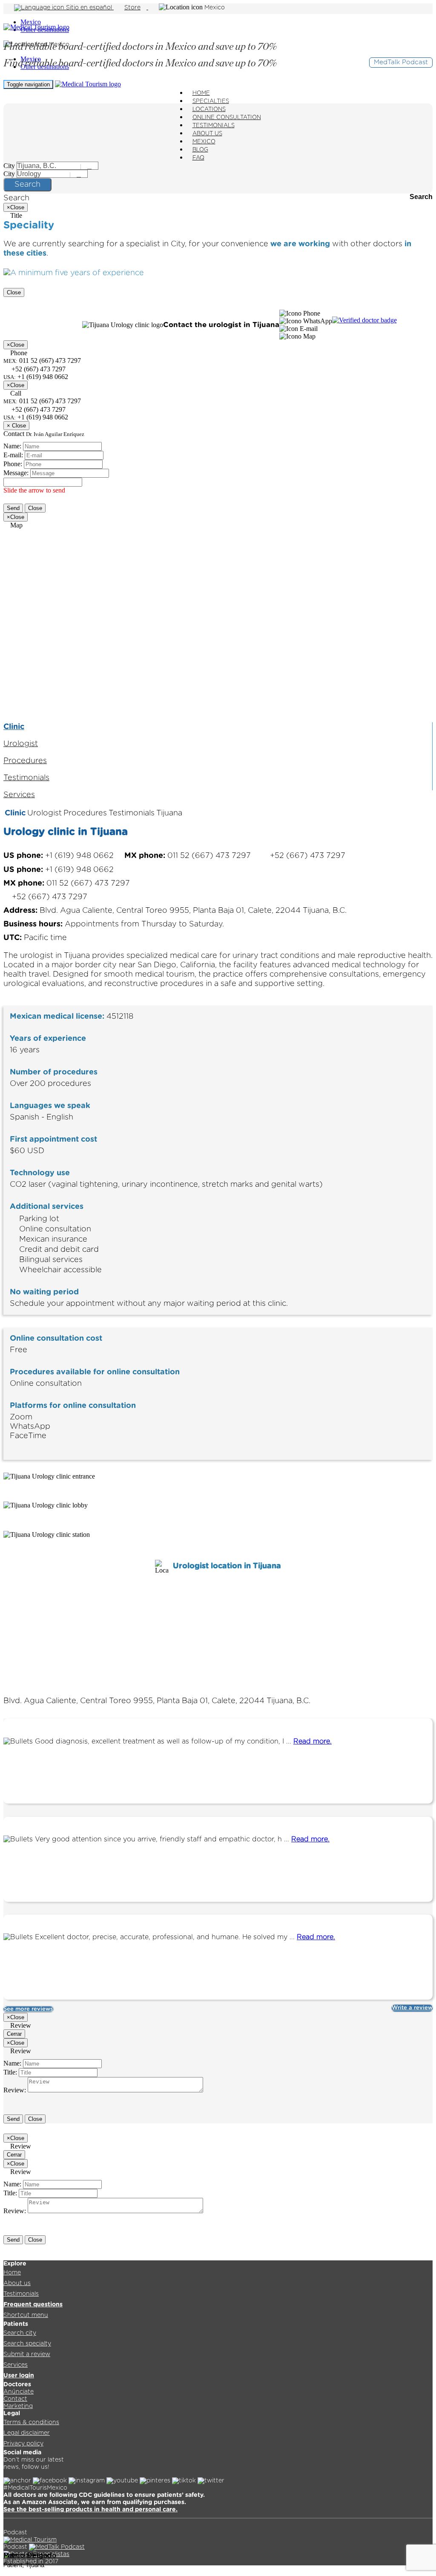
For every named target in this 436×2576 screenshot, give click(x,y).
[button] (300, 313)
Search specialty (27, 2344)
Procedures (25, 761)
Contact (15, 2399)
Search (27, 185)
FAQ (198, 158)
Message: (16, 473)
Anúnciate (19, 2392)
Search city (20, 2333)
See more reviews (28, 2009)
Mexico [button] (215, 8)
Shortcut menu (26, 2315)
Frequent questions (33, 2305)
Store (132, 8)
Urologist (21, 744)
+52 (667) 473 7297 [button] (38, 369)
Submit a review (27, 2354)
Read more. (313, 1741)
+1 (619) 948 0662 (36, 417)
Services (19, 795)
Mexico (31, 22)
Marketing (18, 2406)
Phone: (13, 464)
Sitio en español (89, 8)
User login (19, 2376)
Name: (12, 446)
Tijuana (169, 813)
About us (17, 2283)
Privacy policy (23, 2444)
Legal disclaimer (27, 2433)
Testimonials (26, 778)
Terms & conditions (31, 2422)
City (9, 166)
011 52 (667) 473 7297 (42, 401)
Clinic (14, 727)
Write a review (412, 2008)
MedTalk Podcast (401, 62)
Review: (15, 2090)
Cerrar (14, 2034)
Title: (10, 2072)
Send (13, 508)
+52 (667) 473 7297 (38, 409)
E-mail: (13, 455)
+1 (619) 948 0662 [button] (60, 856)
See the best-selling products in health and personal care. (90, 2510)
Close (14, 292)
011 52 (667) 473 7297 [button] (189, 856)
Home (12, 2273)
